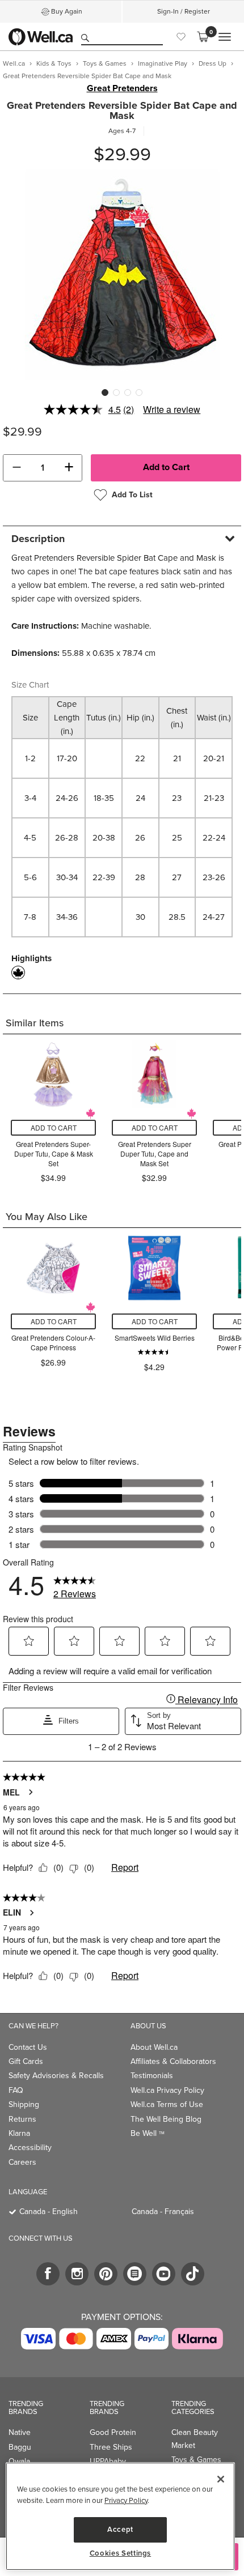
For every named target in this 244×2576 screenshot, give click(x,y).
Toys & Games (196, 2460)
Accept (120, 2529)
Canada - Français (163, 2212)
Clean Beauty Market (195, 2439)
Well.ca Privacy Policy (167, 2090)
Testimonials (152, 2076)
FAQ (16, 2090)
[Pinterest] (106, 2274)
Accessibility (30, 2148)
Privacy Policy (126, 2500)
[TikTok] (193, 2274)
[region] (120, 2516)
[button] (16, 468)
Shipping (24, 2104)
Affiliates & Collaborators (173, 2061)
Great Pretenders (122, 88)
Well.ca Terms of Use (167, 2104)
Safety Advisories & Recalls (56, 2076)
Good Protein (113, 2432)
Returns (22, 2119)
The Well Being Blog (166, 2119)
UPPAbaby (108, 2461)
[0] (203, 37)
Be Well (148, 2133)
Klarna (19, 2133)
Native (20, 2432)
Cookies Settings (121, 2553)
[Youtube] (164, 2274)
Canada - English (49, 2212)
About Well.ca (154, 2047)
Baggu (20, 2447)
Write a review (172, 409)
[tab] (122, 538)
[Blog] (135, 2274)
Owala (19, 2461)
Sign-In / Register (184, 11)
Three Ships (111, 2447)
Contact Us (28, 2047)
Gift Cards (26, 2061)
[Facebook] (48, 2274)
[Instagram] (77, 2274)
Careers (22, 2162)
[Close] (221, 2479)
